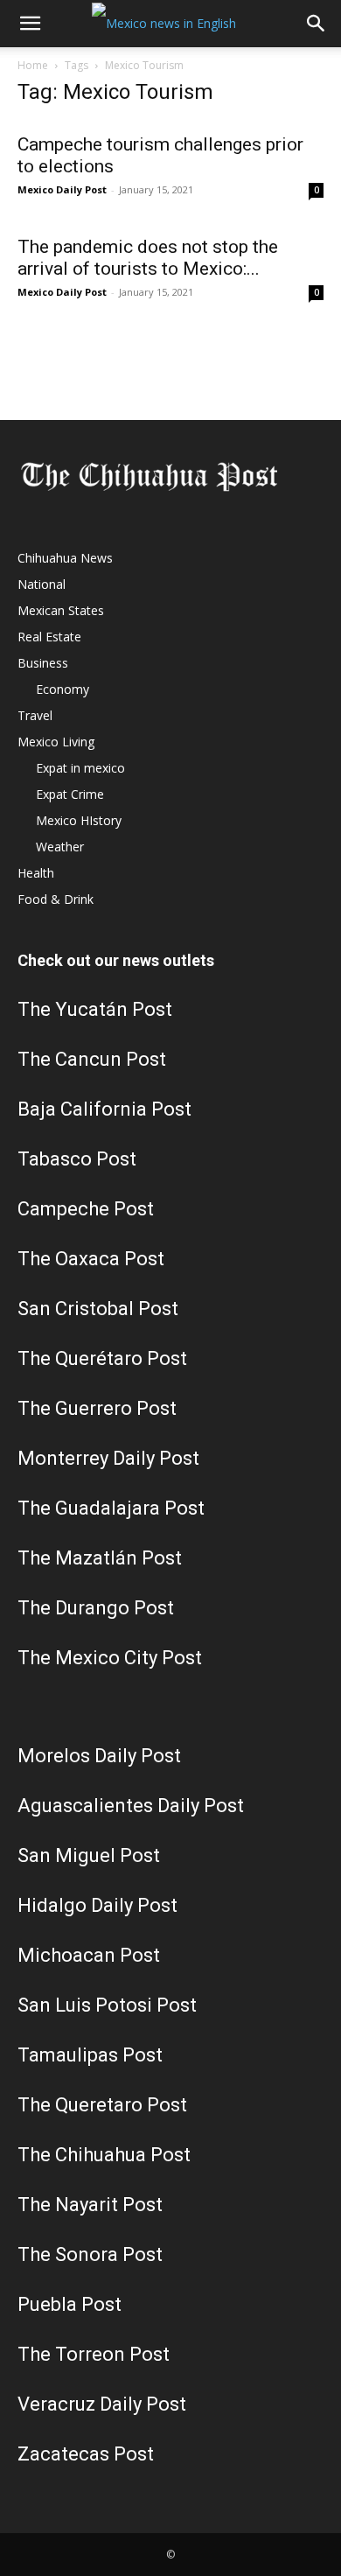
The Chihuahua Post (104, 2155)
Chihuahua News (65, 558)
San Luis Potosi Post (107, 2005)
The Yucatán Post (95, 1009)
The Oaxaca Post (91, 1259)
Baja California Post (104, 1109)
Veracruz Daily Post (102, 2404)
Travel (35, 715)
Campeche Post (86, 1209)
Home (33, 65)
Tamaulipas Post (90, 2055)
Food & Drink (56, 899)
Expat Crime (70, 794)
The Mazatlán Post (100, 1558)
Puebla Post (70, 2304)
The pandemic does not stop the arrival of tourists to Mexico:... (148, 258)
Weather (60, 847)
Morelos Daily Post (99, 1756)
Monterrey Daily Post (108, 1458)
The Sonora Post (90, 2254)
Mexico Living (56, 742)
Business (43, 663)
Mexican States (61, 610)
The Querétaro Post (102, 1358)
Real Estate (49, 637)
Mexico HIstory (79, 820)
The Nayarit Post (90, 2205)
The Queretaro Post (102, 2105)
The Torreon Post (94, 2354)
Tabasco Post (77, 1159)
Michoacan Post (89, 1955)
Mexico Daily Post (62, 189)
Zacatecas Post (86, 2454)
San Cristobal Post (98, 1309)
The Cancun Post (92, 1059)
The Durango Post (96, 1608)
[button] (30, 24)
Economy (63, 689)
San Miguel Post (89, 1855)
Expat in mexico (80, 768)
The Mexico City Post (110, 1658)
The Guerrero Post (97, 1408)
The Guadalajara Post (111, 1508)
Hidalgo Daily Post (97, 1905)
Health (36, 873)
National (42, 584)
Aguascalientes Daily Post (131, 1806)
